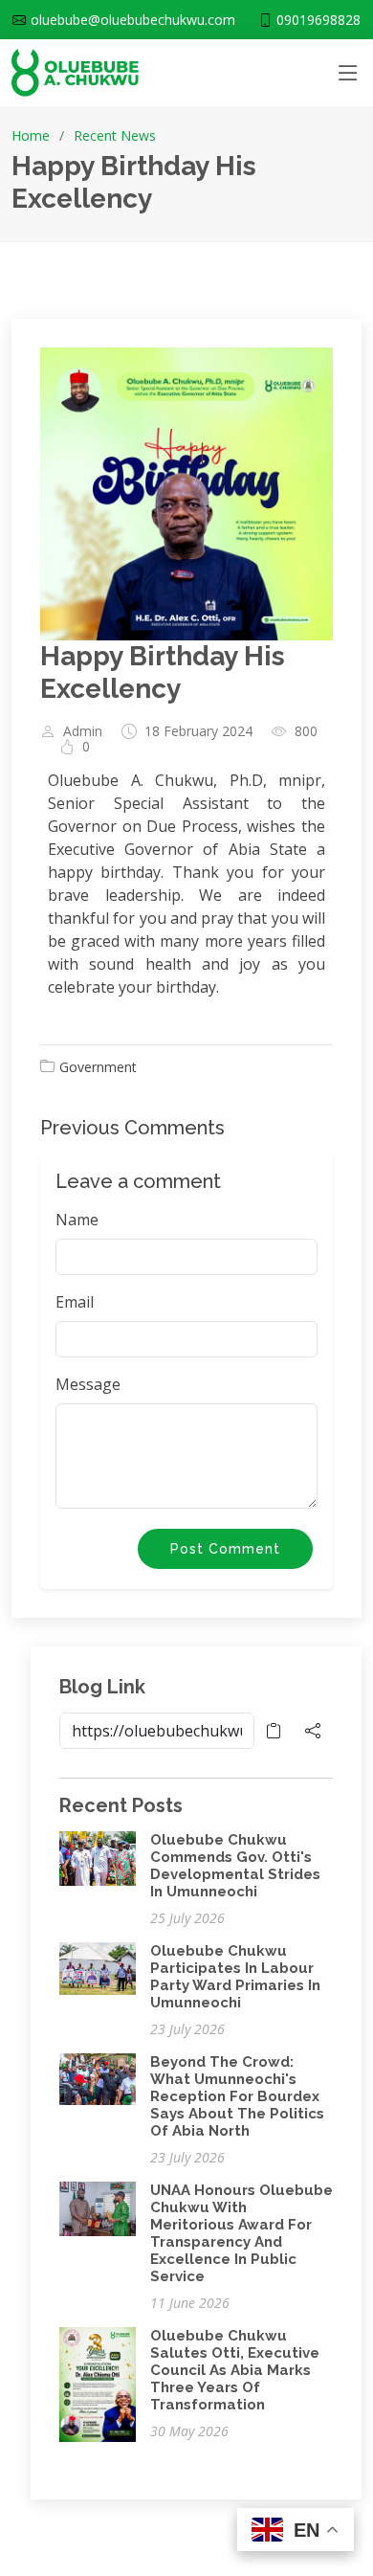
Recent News (115, 135)
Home (31, 135)
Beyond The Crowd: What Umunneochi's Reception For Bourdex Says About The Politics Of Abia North (237, 2096)
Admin (83, 731)
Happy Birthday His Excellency (163, 672)
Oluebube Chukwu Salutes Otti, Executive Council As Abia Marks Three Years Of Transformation (235, 2370)
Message (88, 1384)
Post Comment (225, 1549)
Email (75, 1302)
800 (306, 731)
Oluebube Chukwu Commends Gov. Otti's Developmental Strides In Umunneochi (235, 1866)
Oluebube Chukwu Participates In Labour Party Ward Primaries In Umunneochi (235, 1977)
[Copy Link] (274, 1731)
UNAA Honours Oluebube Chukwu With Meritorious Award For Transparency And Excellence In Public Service (241, 2233)
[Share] (313, 1731)
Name (77, 1220)
